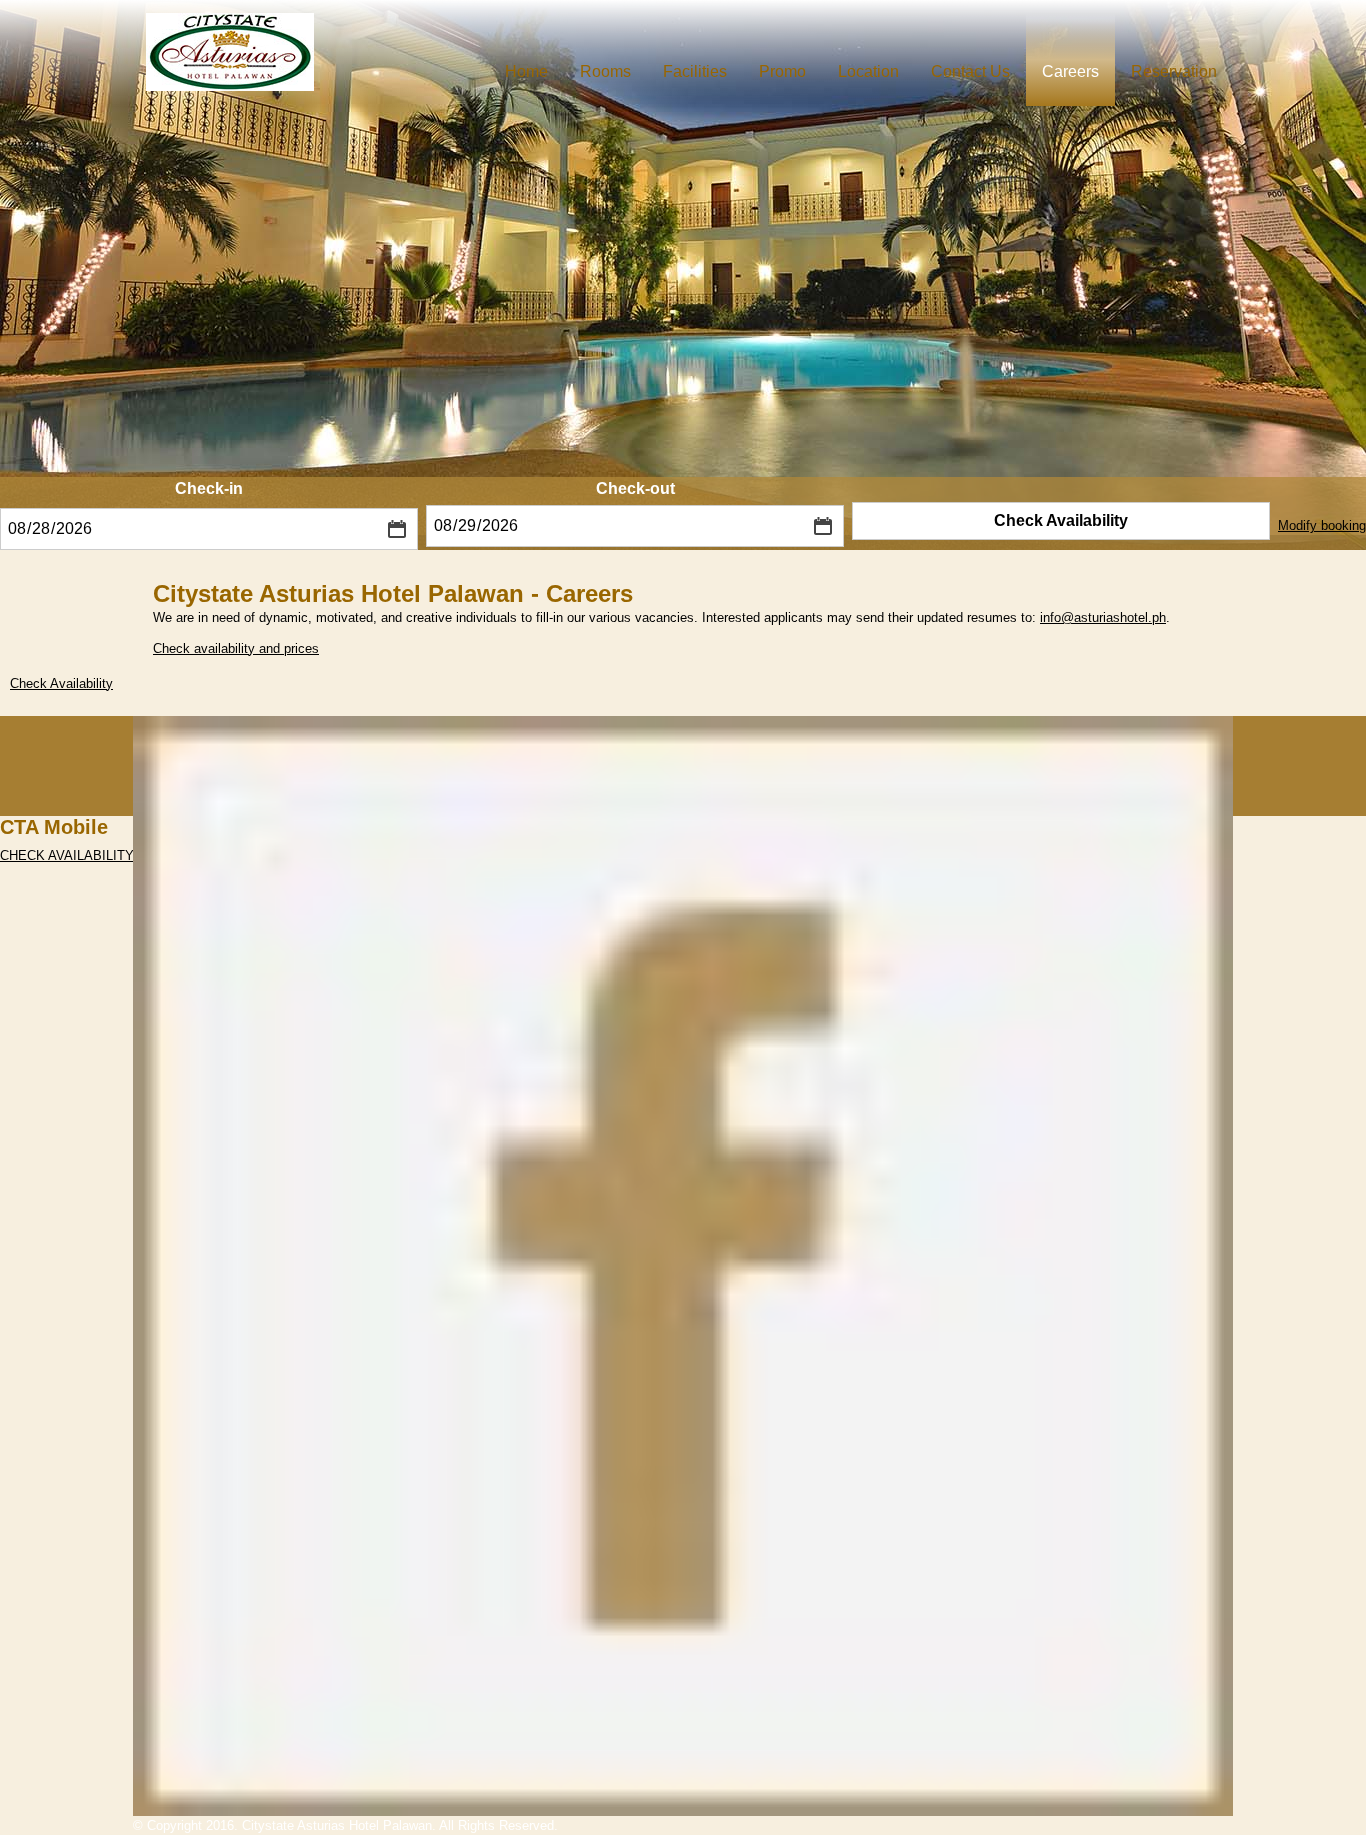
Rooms (605, 71)
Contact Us (970, 71)
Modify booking (1322, 525)
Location (868, 71)
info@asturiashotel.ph (1103, 617)
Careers (1070, 71)
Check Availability (1061, 520)
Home (526, 71)
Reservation (1174, 71)
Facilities (695, 71)
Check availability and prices (236, 648)
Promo (782, 71)
